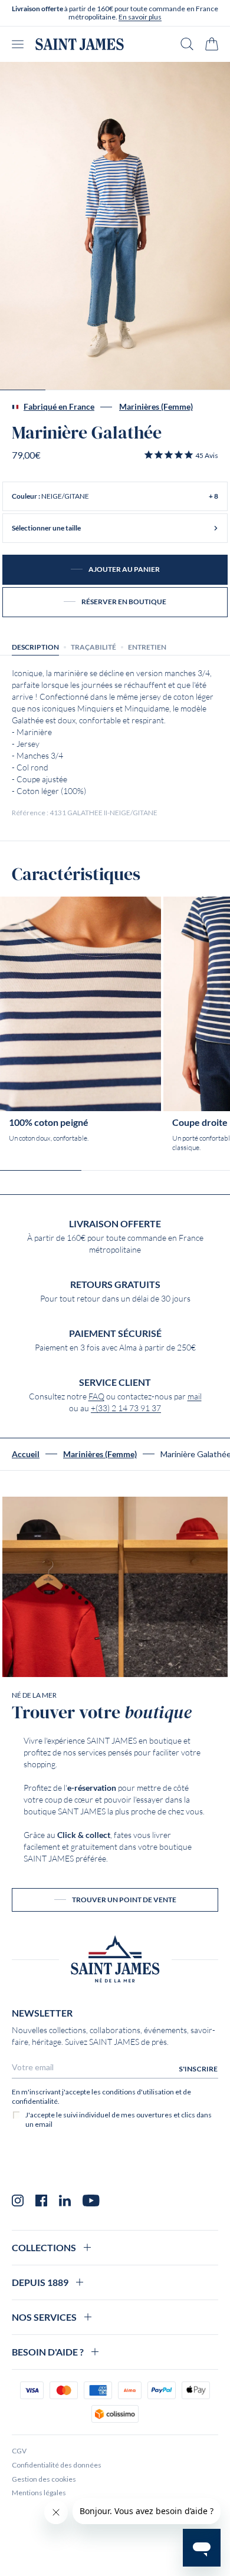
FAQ (96, 1396)
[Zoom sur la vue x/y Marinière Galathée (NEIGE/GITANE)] (115, 226)
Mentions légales (39, 2493)
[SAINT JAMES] (80, 44)
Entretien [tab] (147, 647)
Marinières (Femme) (156, 407)
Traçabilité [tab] (93, 647)
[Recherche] (187, 44)
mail (195, 1396)
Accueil (26, 1454)
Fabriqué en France (59, 407)
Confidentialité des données (57, 2465)
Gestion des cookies (44, 2479)
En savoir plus (140, 17)
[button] (181, 455)
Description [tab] (35, 647)
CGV (19, 2451)
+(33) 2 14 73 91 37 (126, 1408)
